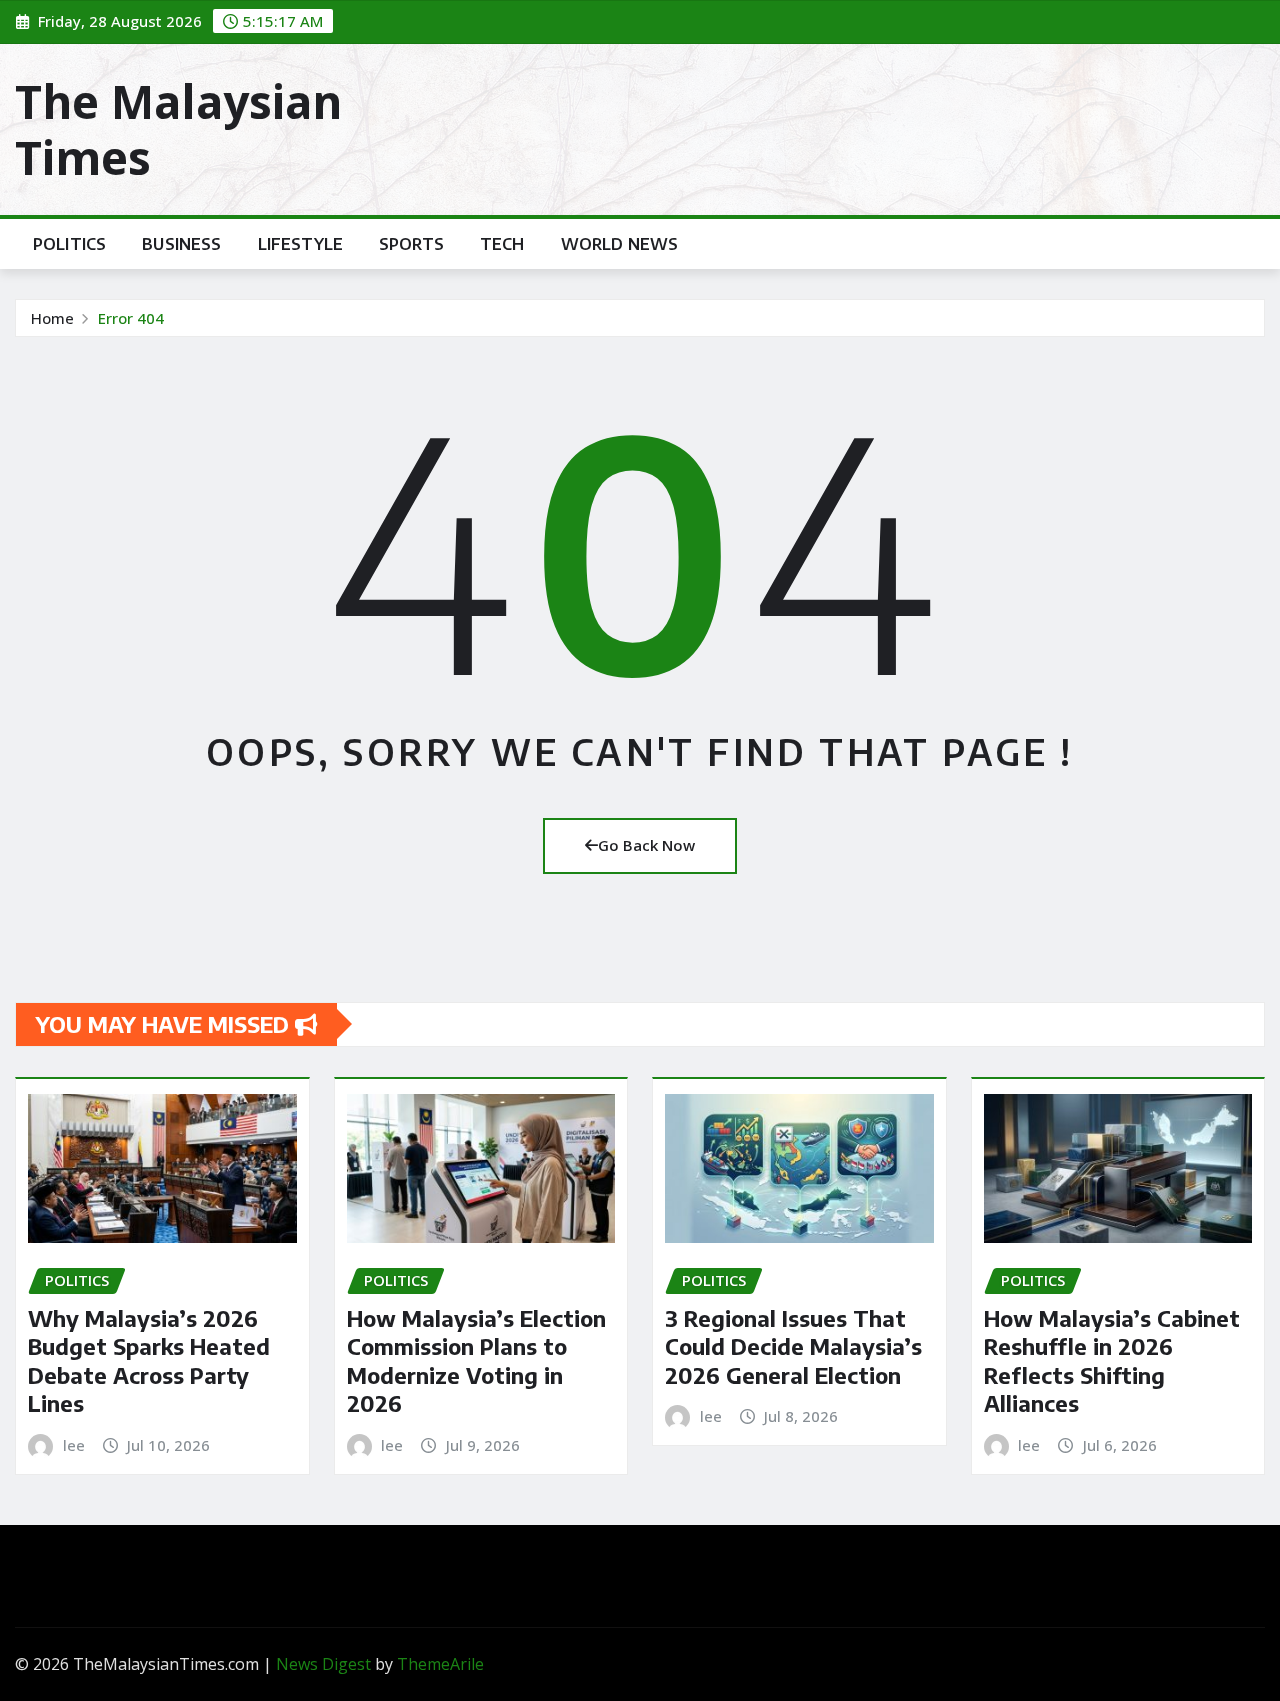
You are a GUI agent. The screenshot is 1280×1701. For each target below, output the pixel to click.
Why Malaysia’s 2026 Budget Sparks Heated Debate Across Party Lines (149, 1361)
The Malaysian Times (178, 128)
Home (52, 318)
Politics (69, 244)
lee (74, 1445)
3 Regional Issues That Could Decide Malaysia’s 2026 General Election (793, 1346)
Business (181, 244)
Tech (502, 244)
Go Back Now (646, 845)
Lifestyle (300, 244)
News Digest (323, 1664)
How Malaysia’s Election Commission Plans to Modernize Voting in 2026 (476, 1361)
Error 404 (131, 318)
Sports (411, 244)
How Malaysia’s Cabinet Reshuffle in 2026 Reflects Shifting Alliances (1112, 1361)
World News (620, 244)
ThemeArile (440, 1664)
